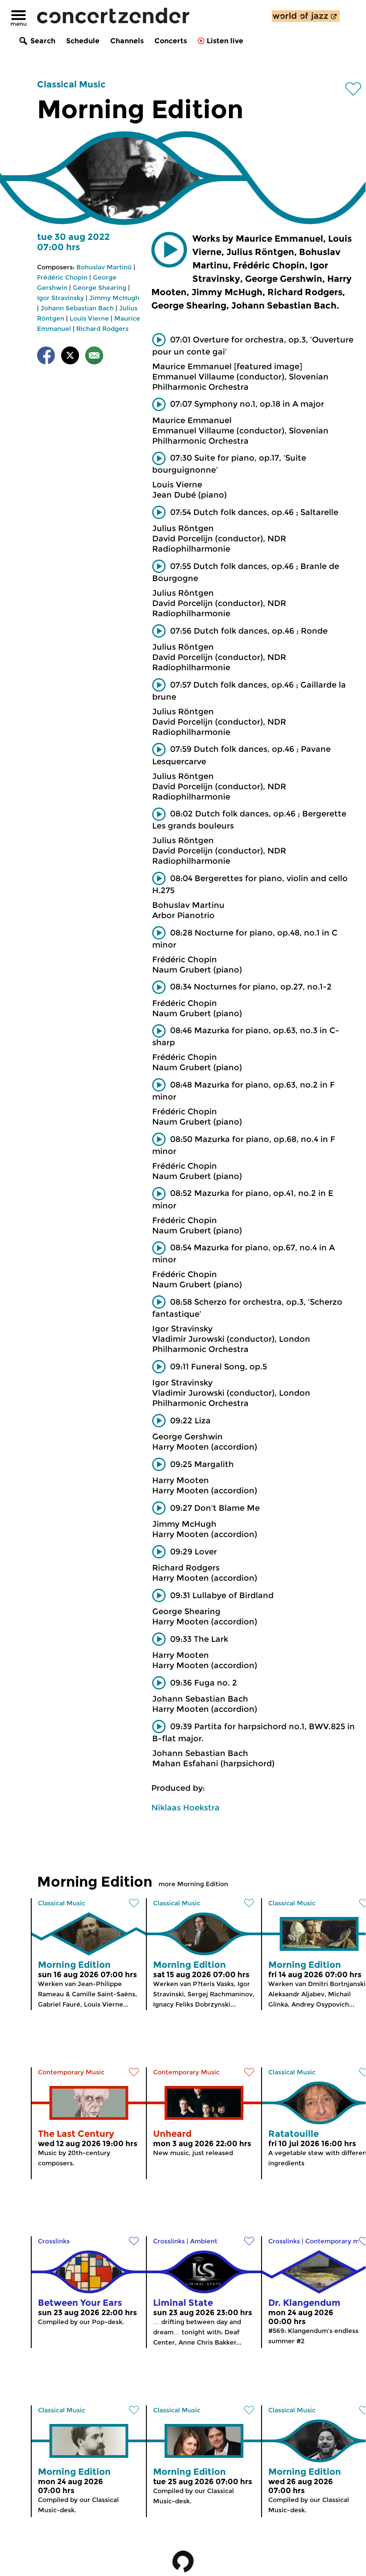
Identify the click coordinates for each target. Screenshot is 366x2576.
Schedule (83, 41)
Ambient (204, 2241)
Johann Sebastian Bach (77, 308)
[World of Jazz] (306, 16)
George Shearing (100, 288)
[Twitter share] (70, 357)
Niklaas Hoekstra (185, 1808)
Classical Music (71, 84)
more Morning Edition (193, 1884)
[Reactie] (94, 357)
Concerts (171, 41)
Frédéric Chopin (62, 277)
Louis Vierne (89, 318)
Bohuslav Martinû (104, 267)
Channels (127, 41)
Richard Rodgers (102, 329)
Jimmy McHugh (114, 298)
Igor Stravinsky (60, 298)
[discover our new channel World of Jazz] (306, 16)
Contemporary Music (71, 2072)
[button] (169, 250)
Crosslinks (54, 2241)
